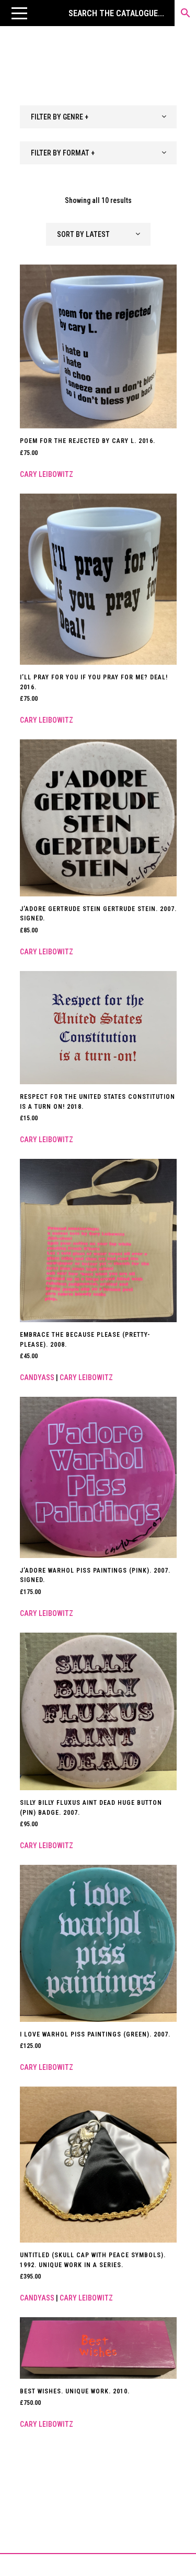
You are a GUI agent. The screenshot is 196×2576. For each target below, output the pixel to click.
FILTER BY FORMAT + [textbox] (63, 153)
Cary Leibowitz (47, 474)
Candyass (37, 1377)
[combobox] (98, 117)
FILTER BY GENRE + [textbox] (60, 117)
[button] (19, 13)
